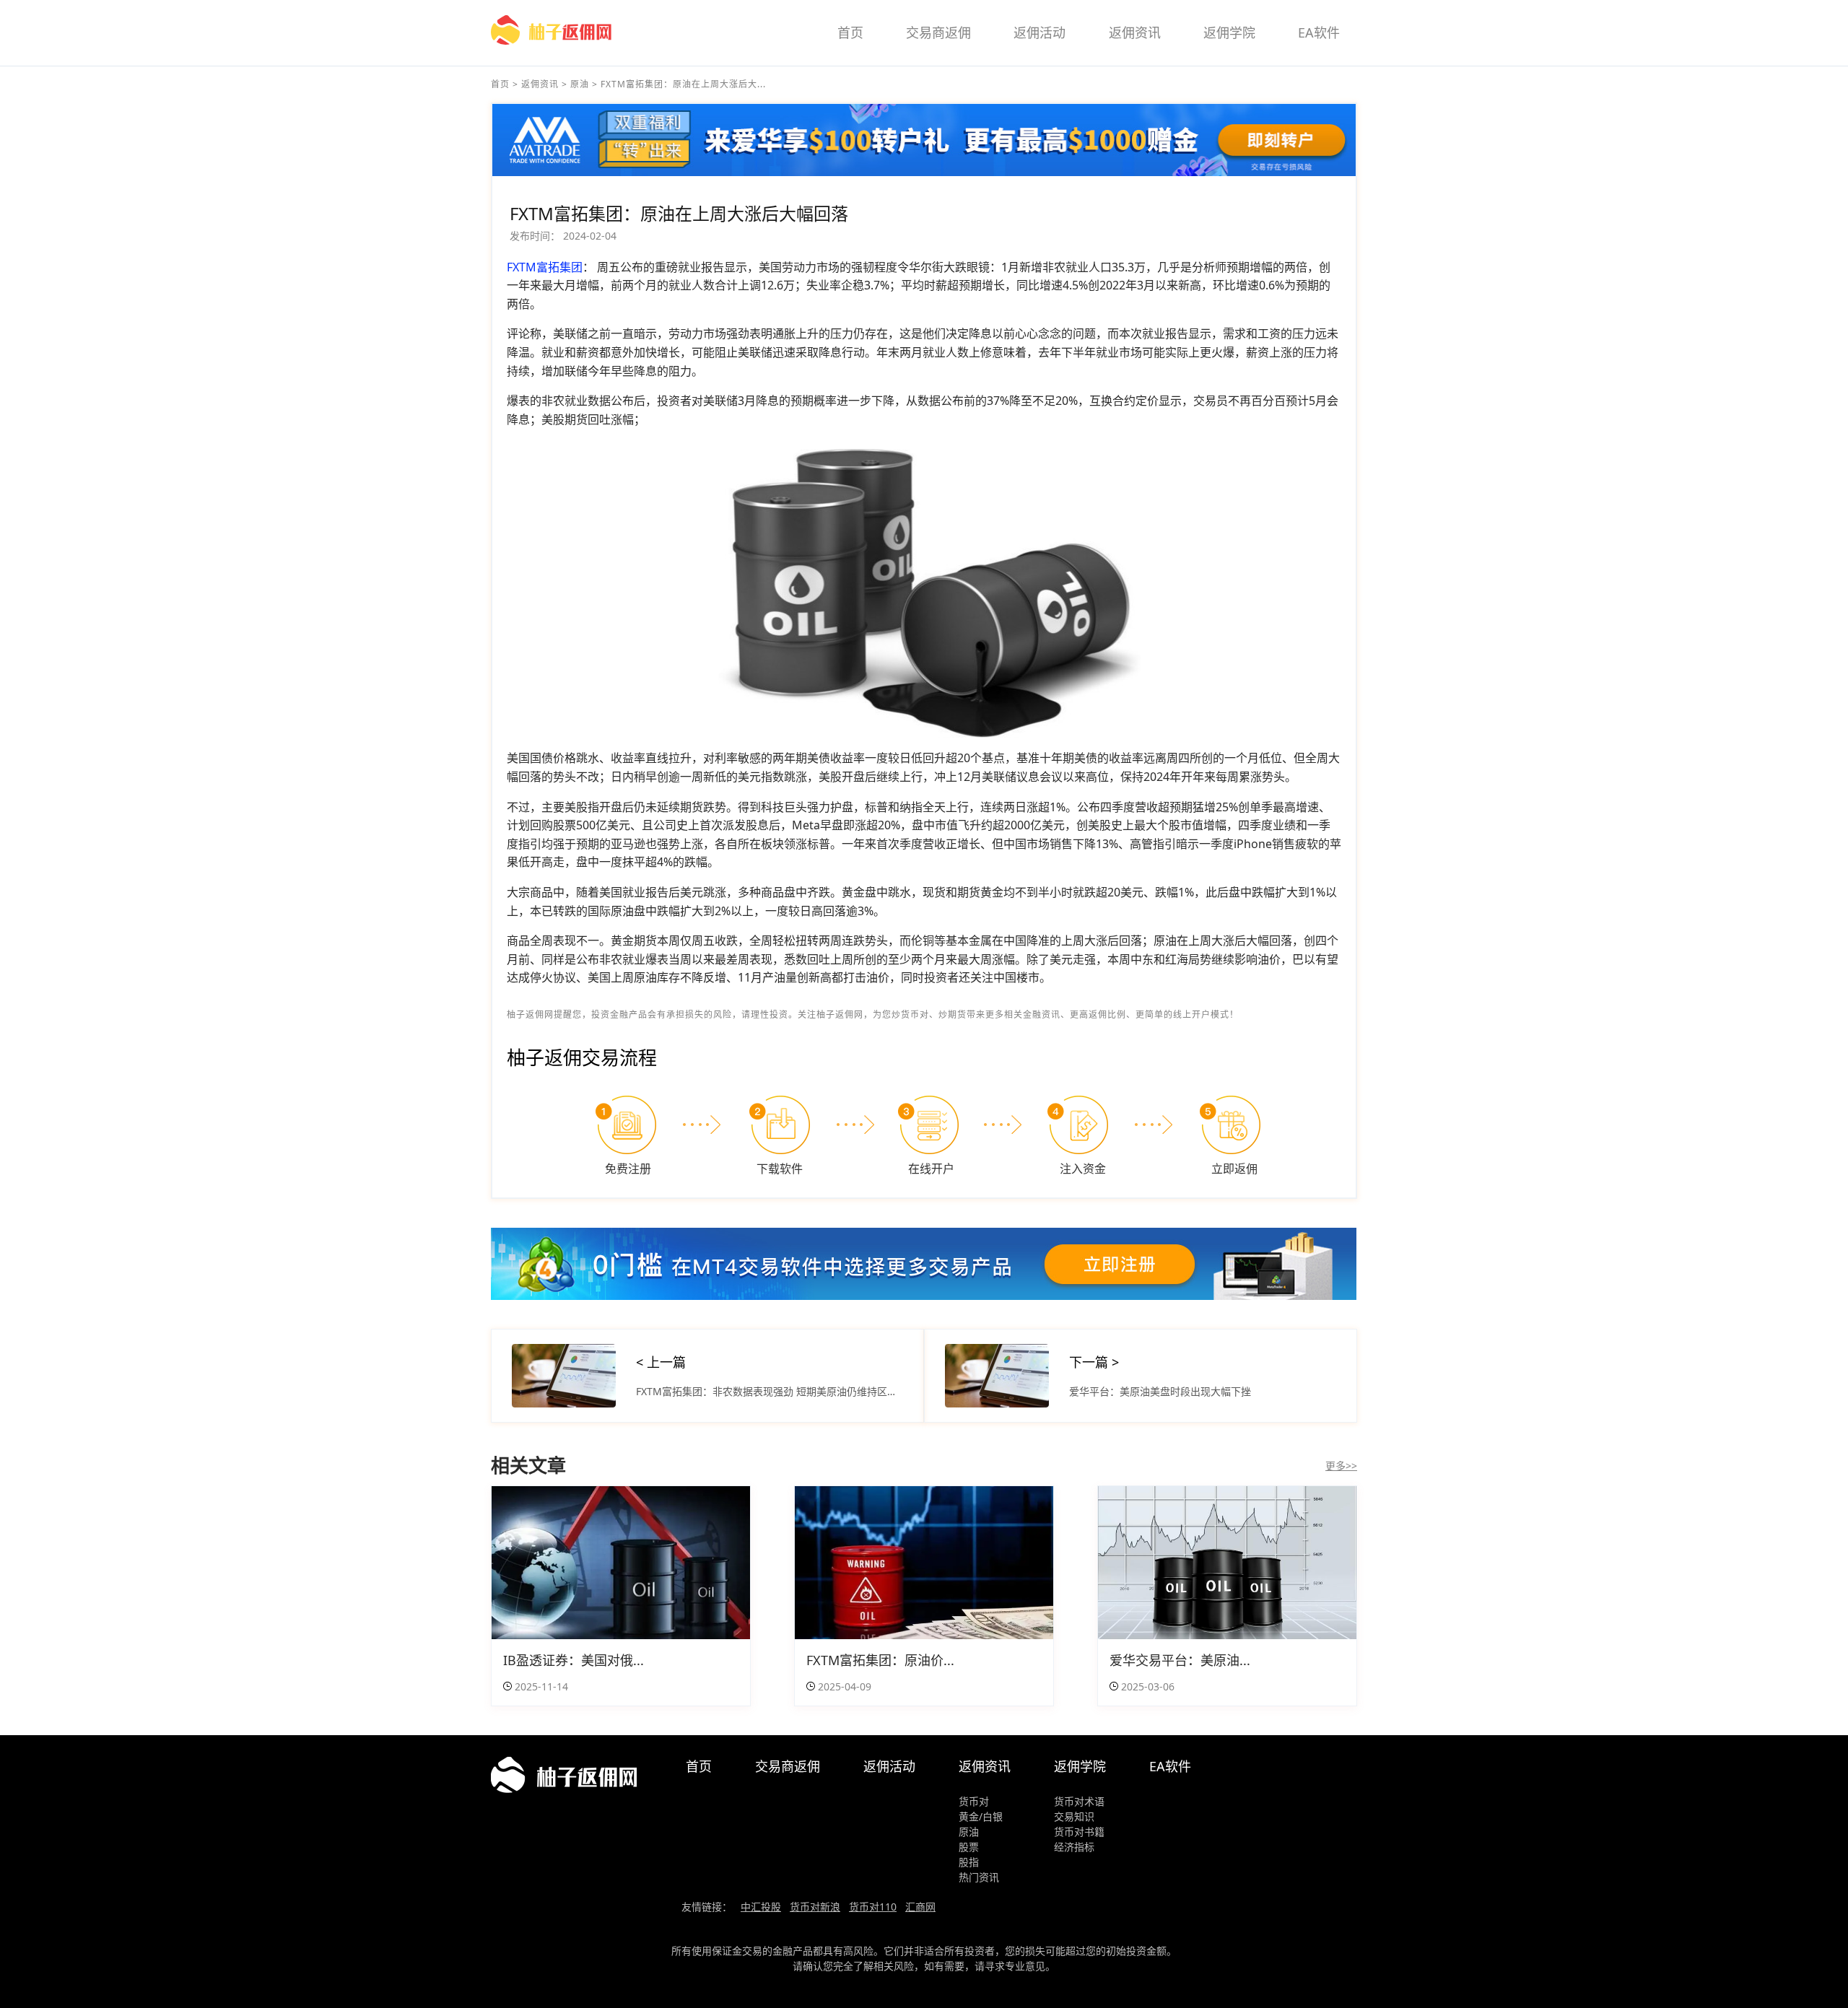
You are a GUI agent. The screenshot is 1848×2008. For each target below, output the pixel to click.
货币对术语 (1079, 1801)
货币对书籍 (1079, 1832)
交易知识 (1074, 1816)
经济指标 (1074, 1847)
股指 (969, 1862)
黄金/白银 (981, 1816)
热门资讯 (979, 1877)
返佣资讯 (1135, 32)
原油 (580, 84)
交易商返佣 (938, 32)
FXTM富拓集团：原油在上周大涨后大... (683, 84)
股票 (969, 1847)
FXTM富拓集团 (545, 267)
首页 (850, 32)
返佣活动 (1039, 32)
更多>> (1341, 1466)
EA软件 (1319, 32)
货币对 (974, 1801)
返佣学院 (1229, 32)
